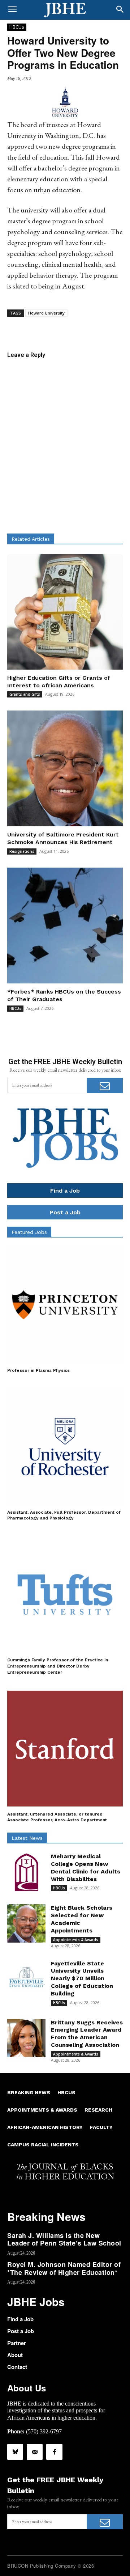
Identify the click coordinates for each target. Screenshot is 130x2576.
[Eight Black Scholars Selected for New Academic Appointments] (26, 1923)
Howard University (46, 313)
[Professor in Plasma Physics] (65, 1305)
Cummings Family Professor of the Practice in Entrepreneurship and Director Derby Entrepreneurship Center (58, 1666)
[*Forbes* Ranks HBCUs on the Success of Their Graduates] (65, 926)
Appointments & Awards (76, 1940)
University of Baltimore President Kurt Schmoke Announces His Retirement (63, 838)
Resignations (22, 851)
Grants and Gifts (25, 694)
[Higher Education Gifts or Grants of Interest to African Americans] (65, 612)
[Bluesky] (15, 2452)
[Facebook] (54, 2452)
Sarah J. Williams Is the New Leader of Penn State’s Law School (64, 2239)
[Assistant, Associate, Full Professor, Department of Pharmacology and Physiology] (65, 1447)
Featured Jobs (29, 1232)
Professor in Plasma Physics (38, 1370)
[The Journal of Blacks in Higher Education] (65, 10)
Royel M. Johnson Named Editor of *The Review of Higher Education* (64, 2268)
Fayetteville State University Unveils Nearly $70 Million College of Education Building (82, 1978)
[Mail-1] (35, 2452)
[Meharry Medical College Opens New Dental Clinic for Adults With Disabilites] (26, 1872)
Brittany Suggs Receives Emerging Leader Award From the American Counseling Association (87, 2034)
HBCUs (17, 27)
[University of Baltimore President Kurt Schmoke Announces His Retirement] (65, 768)
